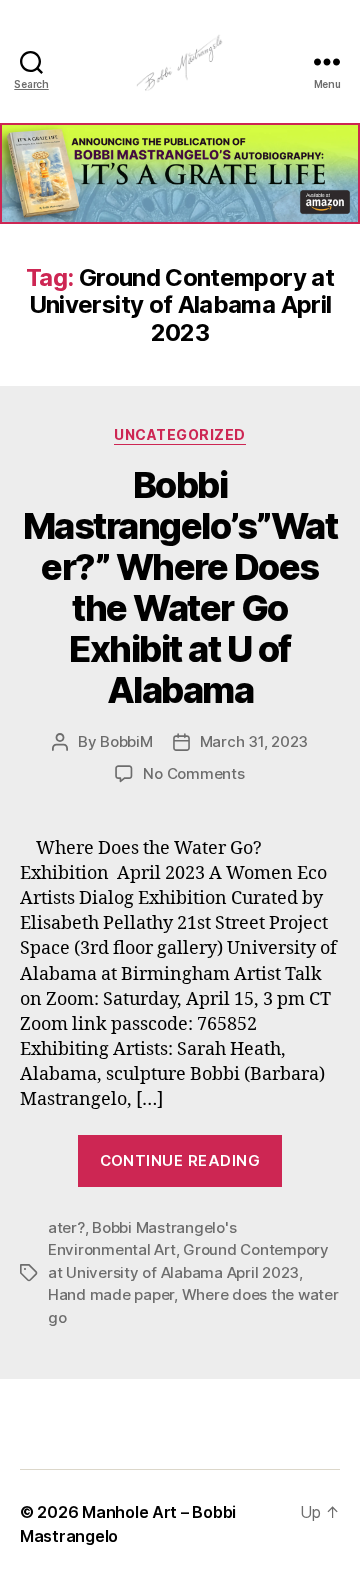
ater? (66, 1227)
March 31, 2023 (254, 741)
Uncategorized (180, 434)
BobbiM (126, 741)
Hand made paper (111, 1294)
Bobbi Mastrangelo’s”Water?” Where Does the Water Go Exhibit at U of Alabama (180, 587)
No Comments (193, 773)
